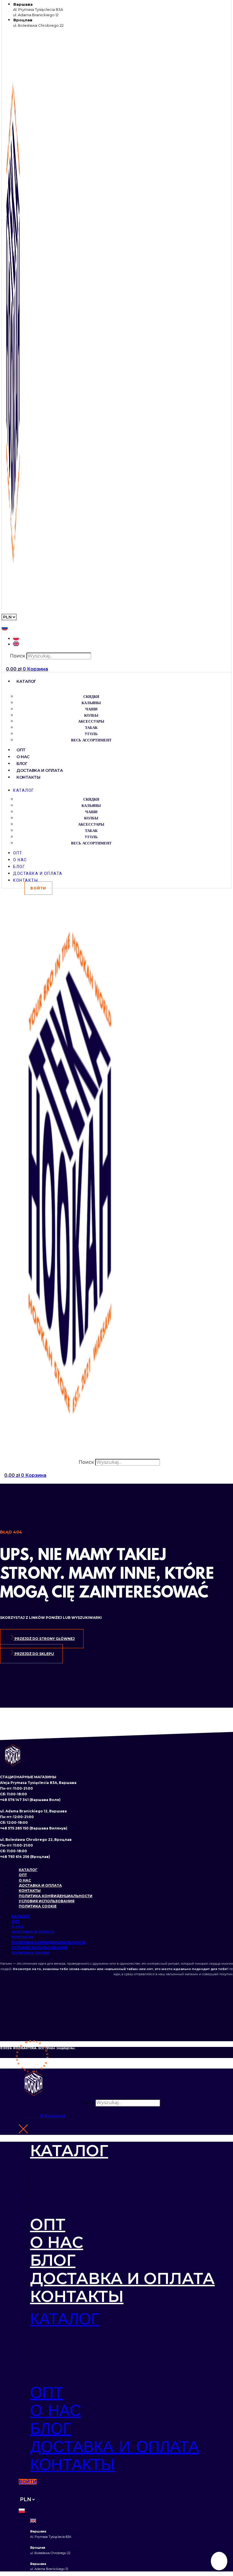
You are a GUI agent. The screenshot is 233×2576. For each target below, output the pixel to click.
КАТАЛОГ (26, 681)
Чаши (91, 709)
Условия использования (47, 1901)
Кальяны (91, 703)
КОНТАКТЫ (28, 777)
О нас (25, 1880)
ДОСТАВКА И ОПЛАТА (40, 770)
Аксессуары (91, 722)
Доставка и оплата (40, 1885)
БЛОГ (22, 764)
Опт (23, 1875)
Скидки (91, 697)
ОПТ (21, 750)
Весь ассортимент (91, 740)
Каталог (28, 1870)
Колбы (91, 716)
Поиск (18, 656)
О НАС (23, 757)
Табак (91, 728)
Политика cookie (38, 1906)
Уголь (91, 734)
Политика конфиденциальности (56, 1896)
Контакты (30, 1891)
